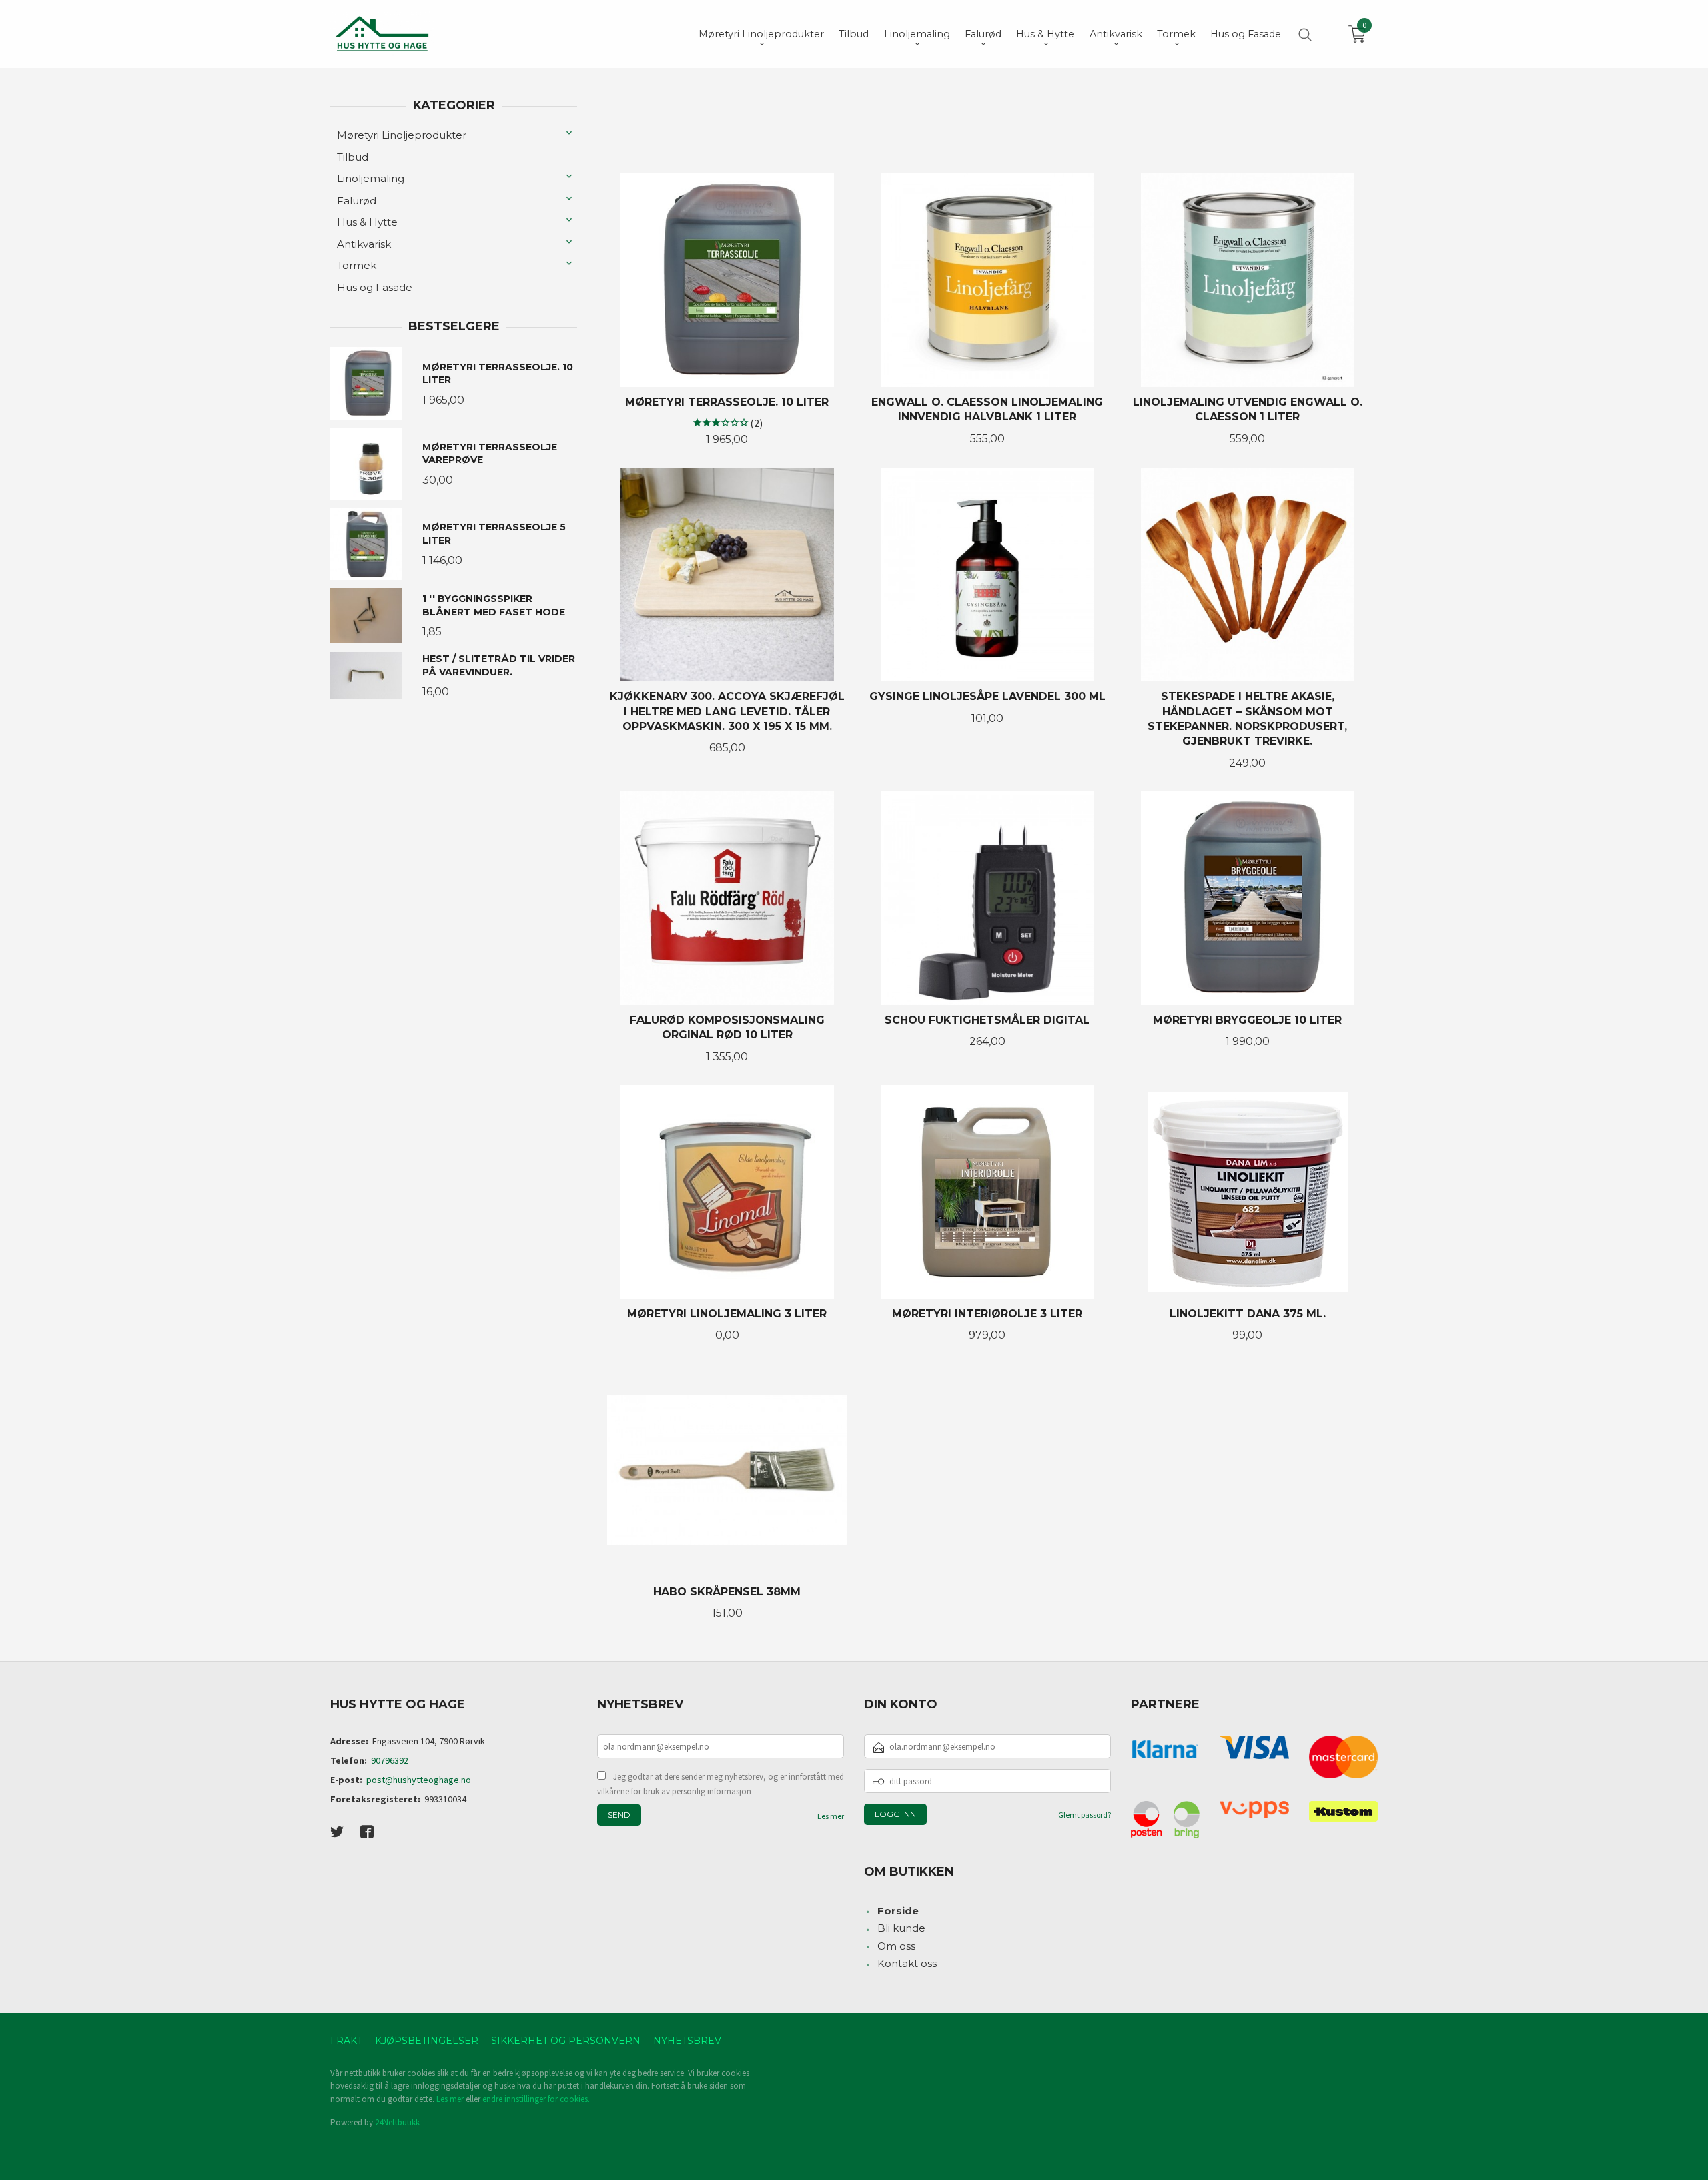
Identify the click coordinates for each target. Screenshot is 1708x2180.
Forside (898, 1911)
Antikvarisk (364, 244)
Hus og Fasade (375, 287)
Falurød (357, 201)
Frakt (346, 2041)
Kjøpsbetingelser (427, 2041)
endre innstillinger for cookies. (536, 2099)
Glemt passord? (1085, 1815)
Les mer (831, 1816)
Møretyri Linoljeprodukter (402, 135)
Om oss (896, 1946)
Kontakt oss (907, 1963)
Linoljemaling (371, 178)
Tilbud (353, 157)
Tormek (357, 265)
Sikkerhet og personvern (566, 2041)
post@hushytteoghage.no (419, 1780)
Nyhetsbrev (687, 2041)
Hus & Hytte (367, 222)
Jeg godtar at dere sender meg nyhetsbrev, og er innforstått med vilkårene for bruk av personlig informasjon (721, 1784)
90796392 (390, 1760)
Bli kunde (901, 1928)
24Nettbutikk (397, 2122)
